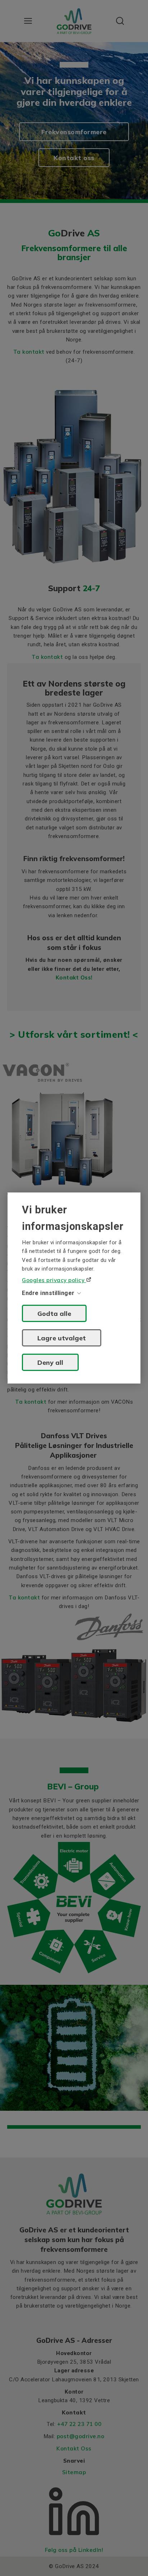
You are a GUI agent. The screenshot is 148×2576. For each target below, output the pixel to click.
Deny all (50, 1362)
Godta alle (54, 1313)
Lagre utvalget (62, 1338)
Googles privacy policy (54, 1280)
